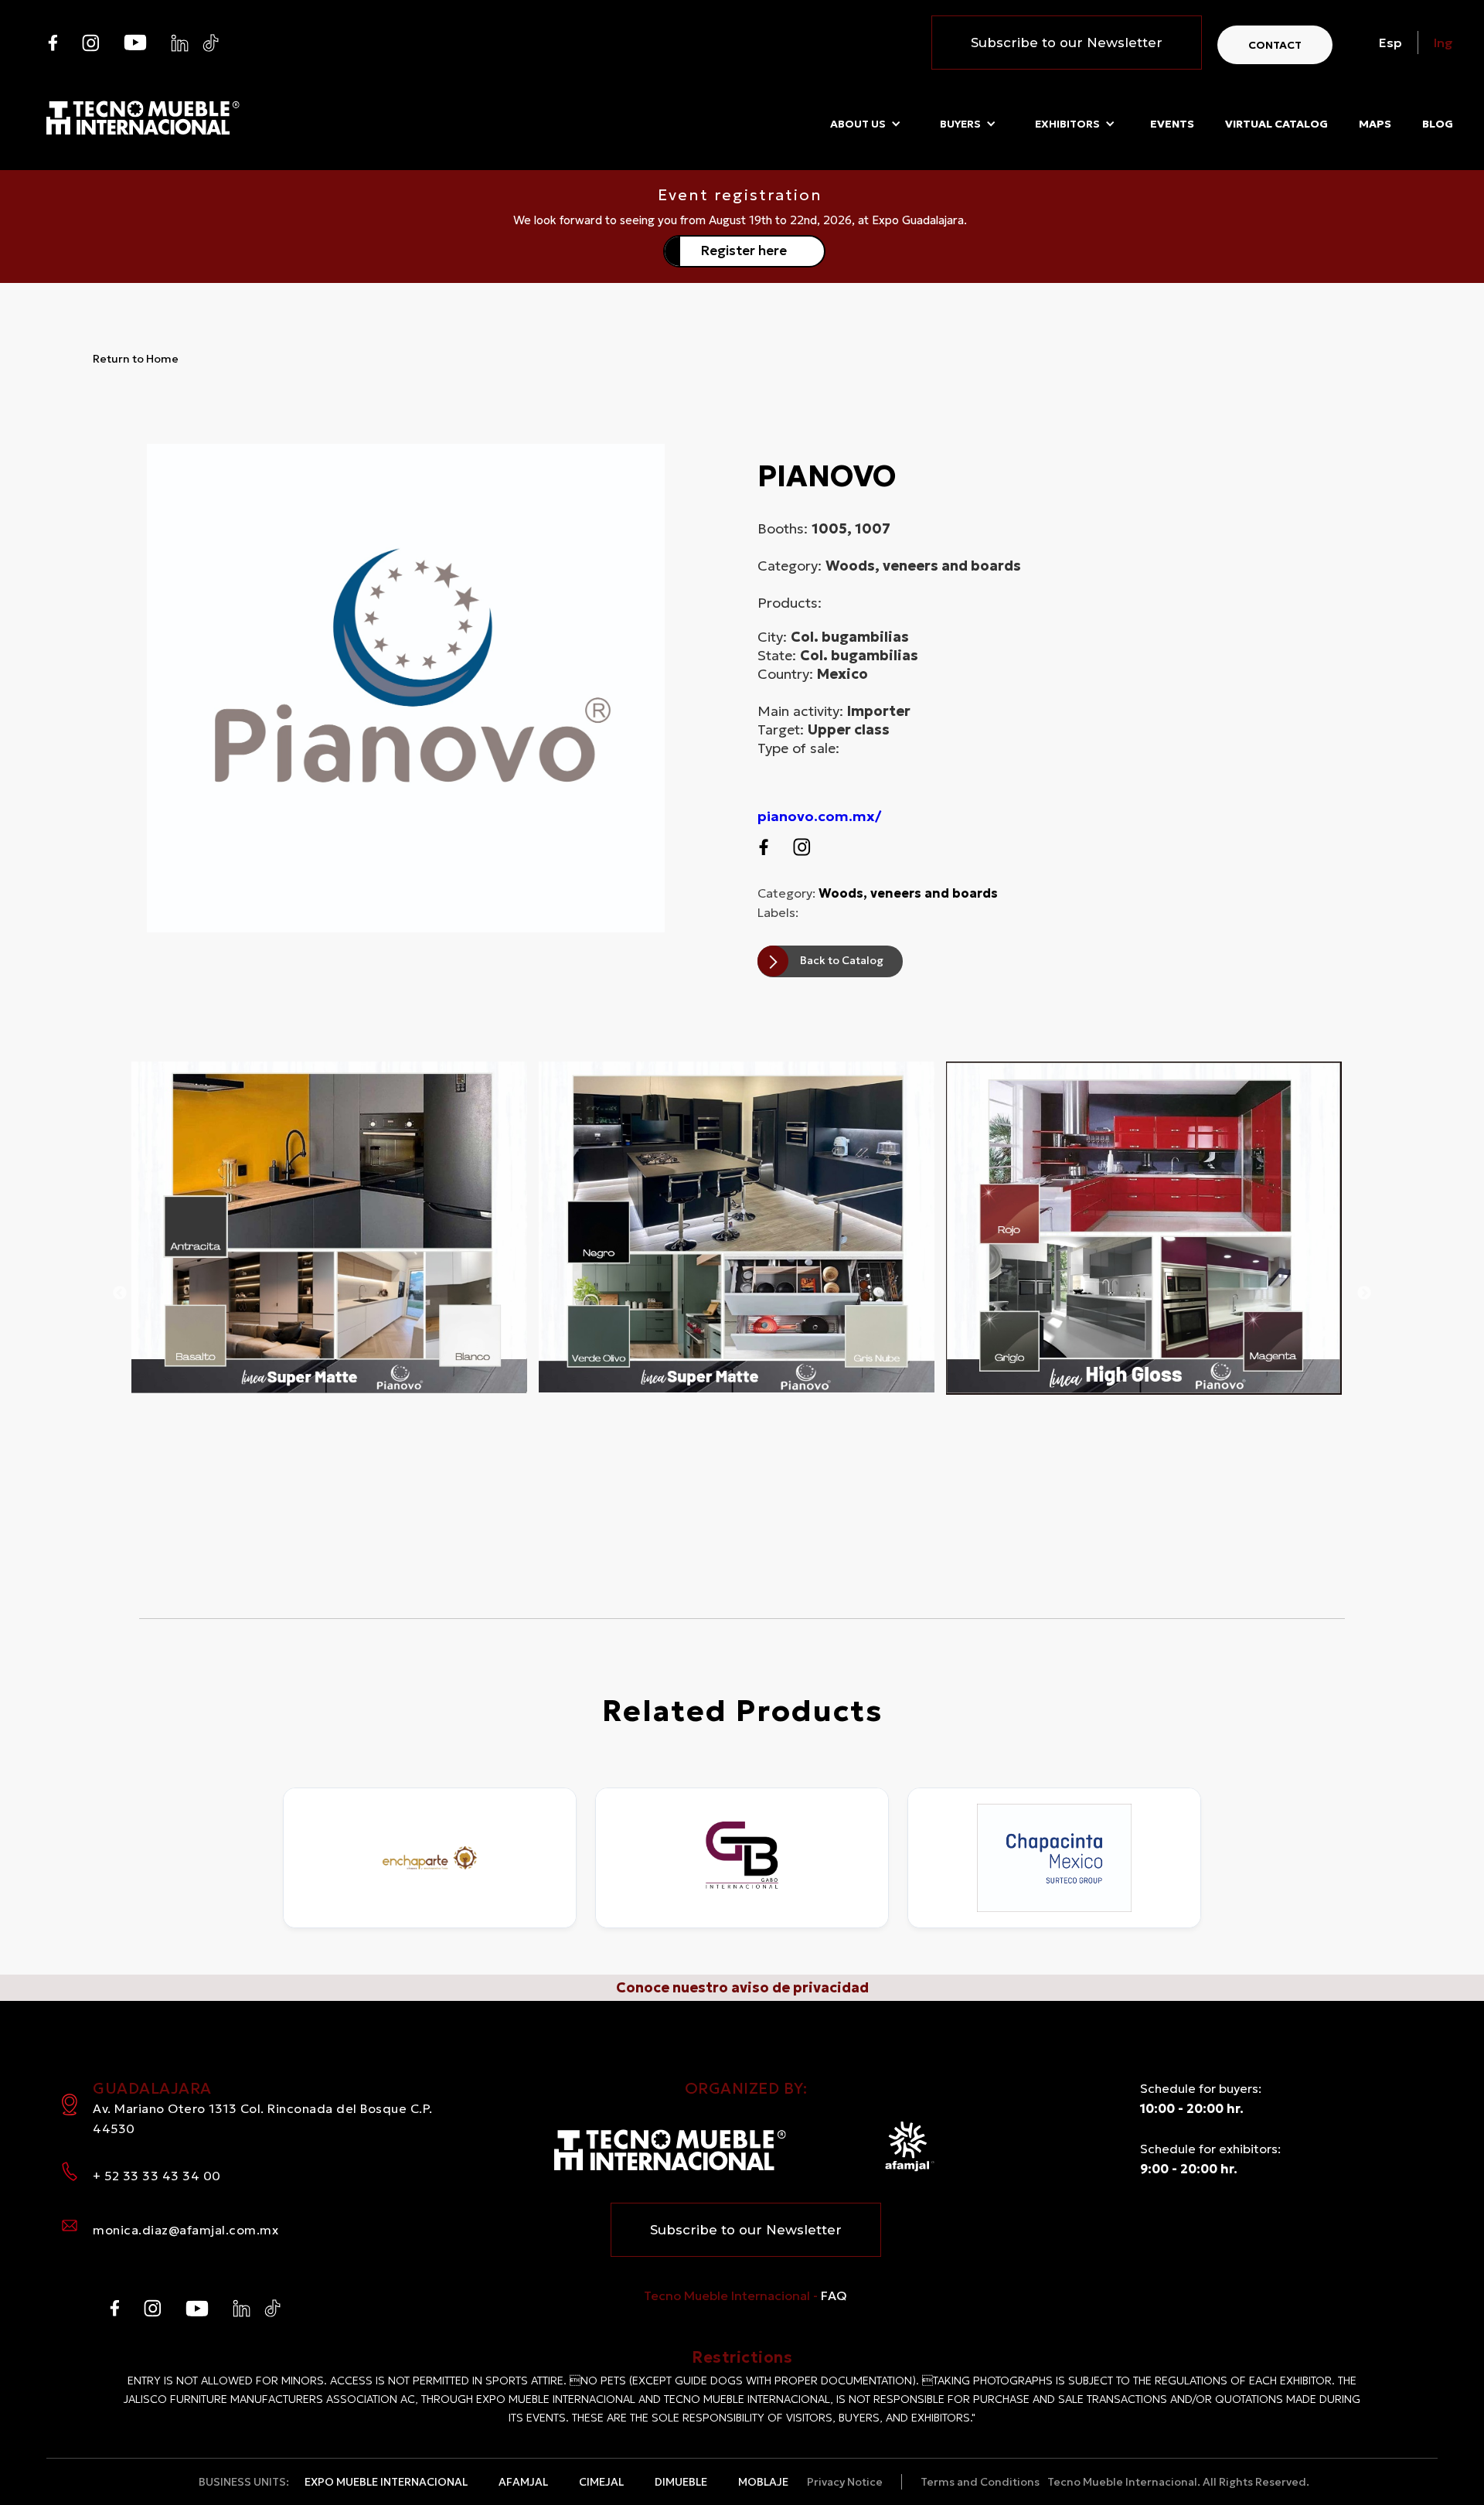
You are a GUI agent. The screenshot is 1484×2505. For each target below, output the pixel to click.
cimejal (601, 2482)
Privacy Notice (845, 2482)
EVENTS (1172, 124)
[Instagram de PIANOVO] (802, 847)
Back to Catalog (842, 960)
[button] (866, 124)
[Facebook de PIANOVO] (763, 847)
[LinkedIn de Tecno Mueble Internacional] (180, 43)
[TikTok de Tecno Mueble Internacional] (211, 43)
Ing (1443, 43)
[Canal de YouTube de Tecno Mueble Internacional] (135, 43)
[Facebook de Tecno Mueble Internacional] (52, 43)
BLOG (1438, 124)
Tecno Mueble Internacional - (745, 2295)
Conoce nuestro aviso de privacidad (742, 1987)
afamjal (523, 2482)
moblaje (763, 2482)
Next (1364, 1293)
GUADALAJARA (263, 2107)
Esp (1390, 43)
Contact (1275, 45)
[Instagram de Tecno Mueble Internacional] (91, 43)
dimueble (681, 2482)
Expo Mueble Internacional (386, 2482)
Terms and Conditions (980, 2482)
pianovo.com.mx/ (819, 816)
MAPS (1375, 124)
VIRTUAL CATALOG (1276, 124)
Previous (120, 1293)
